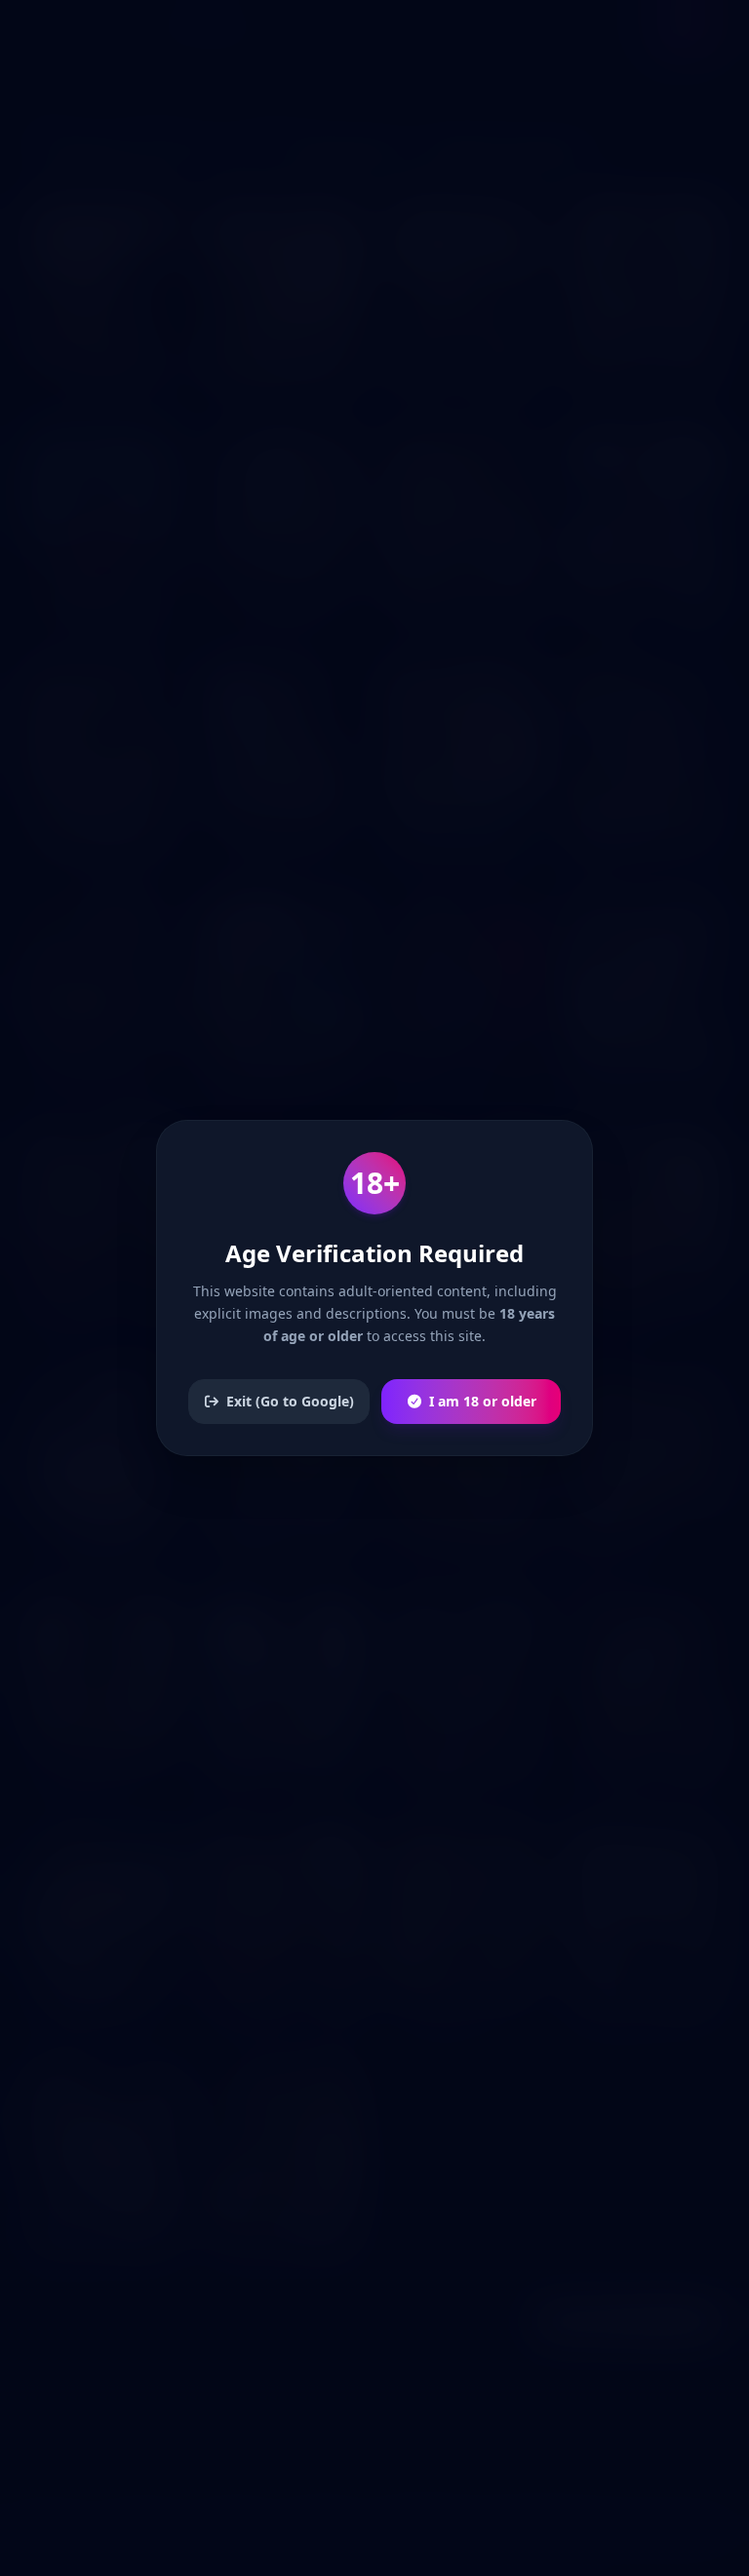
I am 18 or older (483, 1401)
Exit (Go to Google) (290, 1401)
